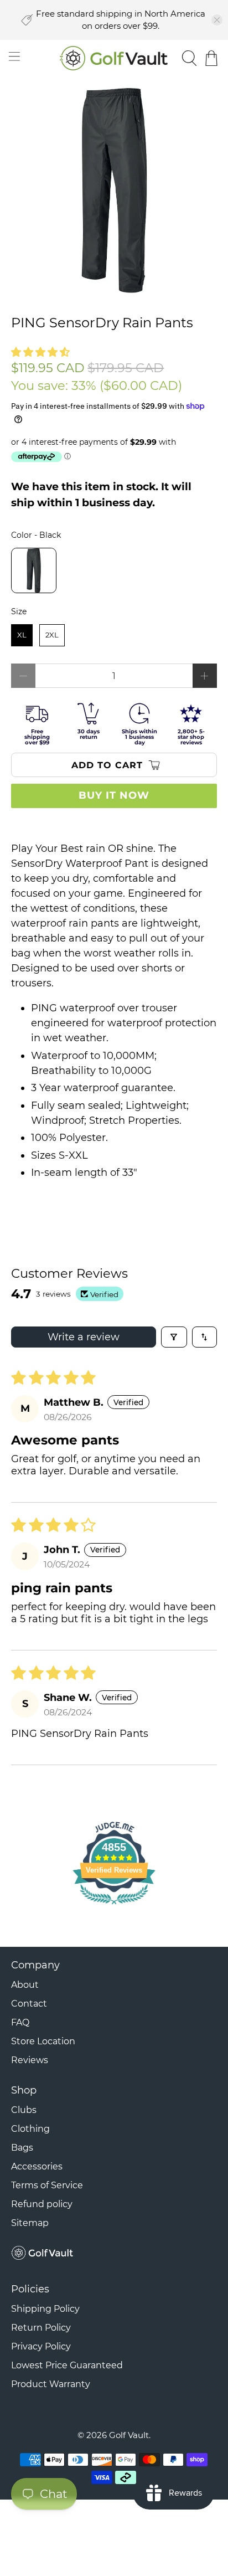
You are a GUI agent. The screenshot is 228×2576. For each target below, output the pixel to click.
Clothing (30, 2129)
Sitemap (30, 2223)
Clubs (24, 2110)
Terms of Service (47, 2185)
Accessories (37, 2166)
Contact (29, 2004)
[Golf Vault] (114, 58)
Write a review (84, 1337)
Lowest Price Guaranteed (67, 2365)
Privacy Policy (41, 2346)
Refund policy (42, 2204)
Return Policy (41, 2328)
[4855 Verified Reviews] (114, 1906)
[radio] (34, 570)
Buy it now (114, 795)
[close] (217, 20)
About (25, 1985)
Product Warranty (51, 2384)
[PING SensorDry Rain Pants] (114, 190)
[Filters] (174, 1337)
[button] (40, 352)
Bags (22, 2148)
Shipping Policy (45, 2309)
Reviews (30, 2060)
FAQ (20, 2022)
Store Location (43, 2041)
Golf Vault (129, 2435)
